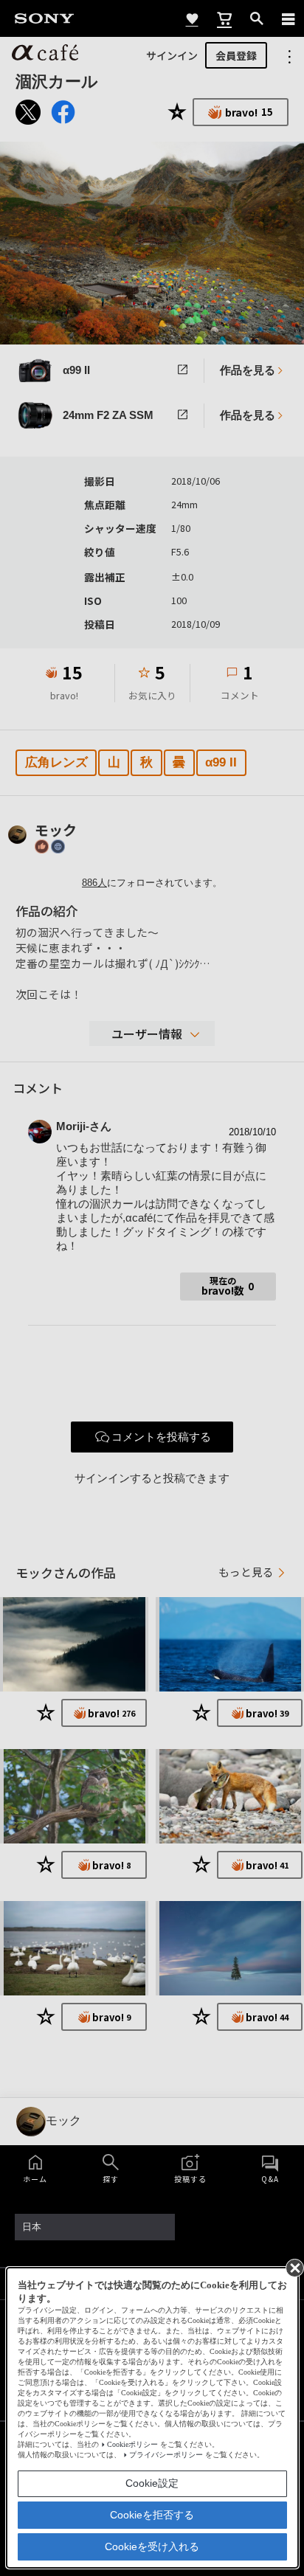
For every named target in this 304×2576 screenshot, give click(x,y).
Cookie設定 (152, 2483)
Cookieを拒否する (152, 2515)
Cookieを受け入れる (152, 2546)
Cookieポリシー (132, 2444)
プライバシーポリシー (166, 2455)
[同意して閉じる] (294, 2267)
